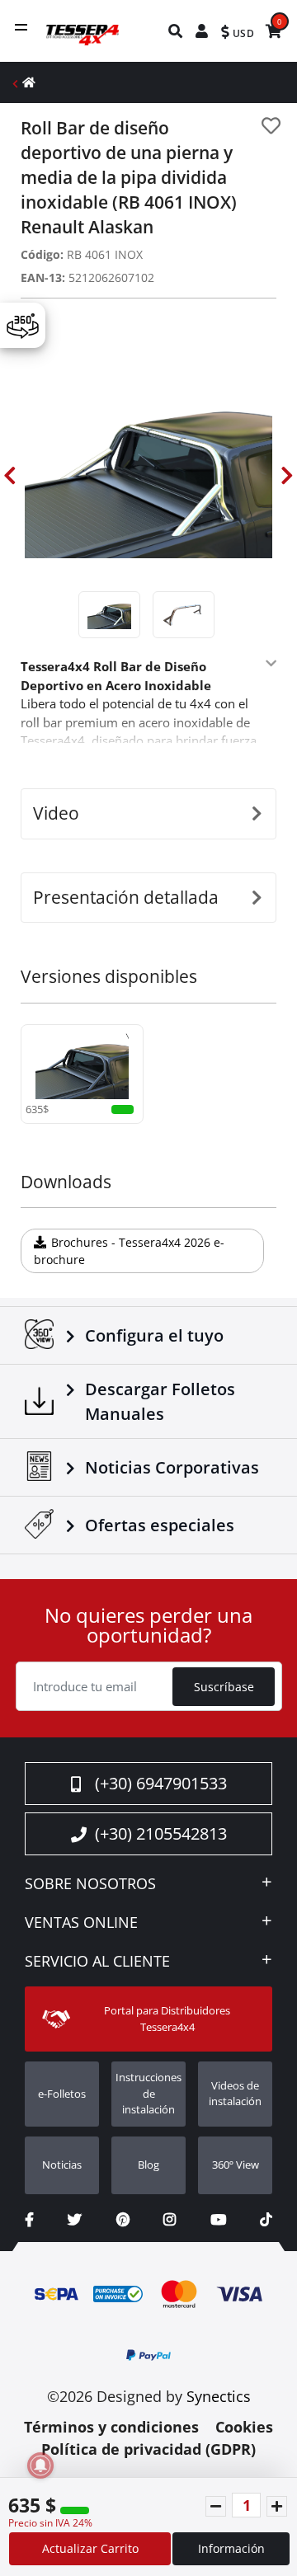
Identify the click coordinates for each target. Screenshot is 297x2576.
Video (56, 813)
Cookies (244, 2427)
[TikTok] (266, 2219)
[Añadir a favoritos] (271, 126)
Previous (10, 476)
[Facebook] (29, 2219)
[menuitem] (176, 31)
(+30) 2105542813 (161, 1833)
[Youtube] (218, 2219)
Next (287, 476)
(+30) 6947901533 (161, 1783)
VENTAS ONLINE (81, 1923)
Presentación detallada (126, 897)
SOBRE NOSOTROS (90, 1884)
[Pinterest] (123, 2219)
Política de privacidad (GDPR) (148, 2449)
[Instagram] (170, 2219)
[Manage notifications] (40, 2466)
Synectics (219, 2396)
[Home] (29, 82)
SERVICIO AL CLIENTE (97, 1962)
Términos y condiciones (111, 2427)
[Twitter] (75, 2219)
